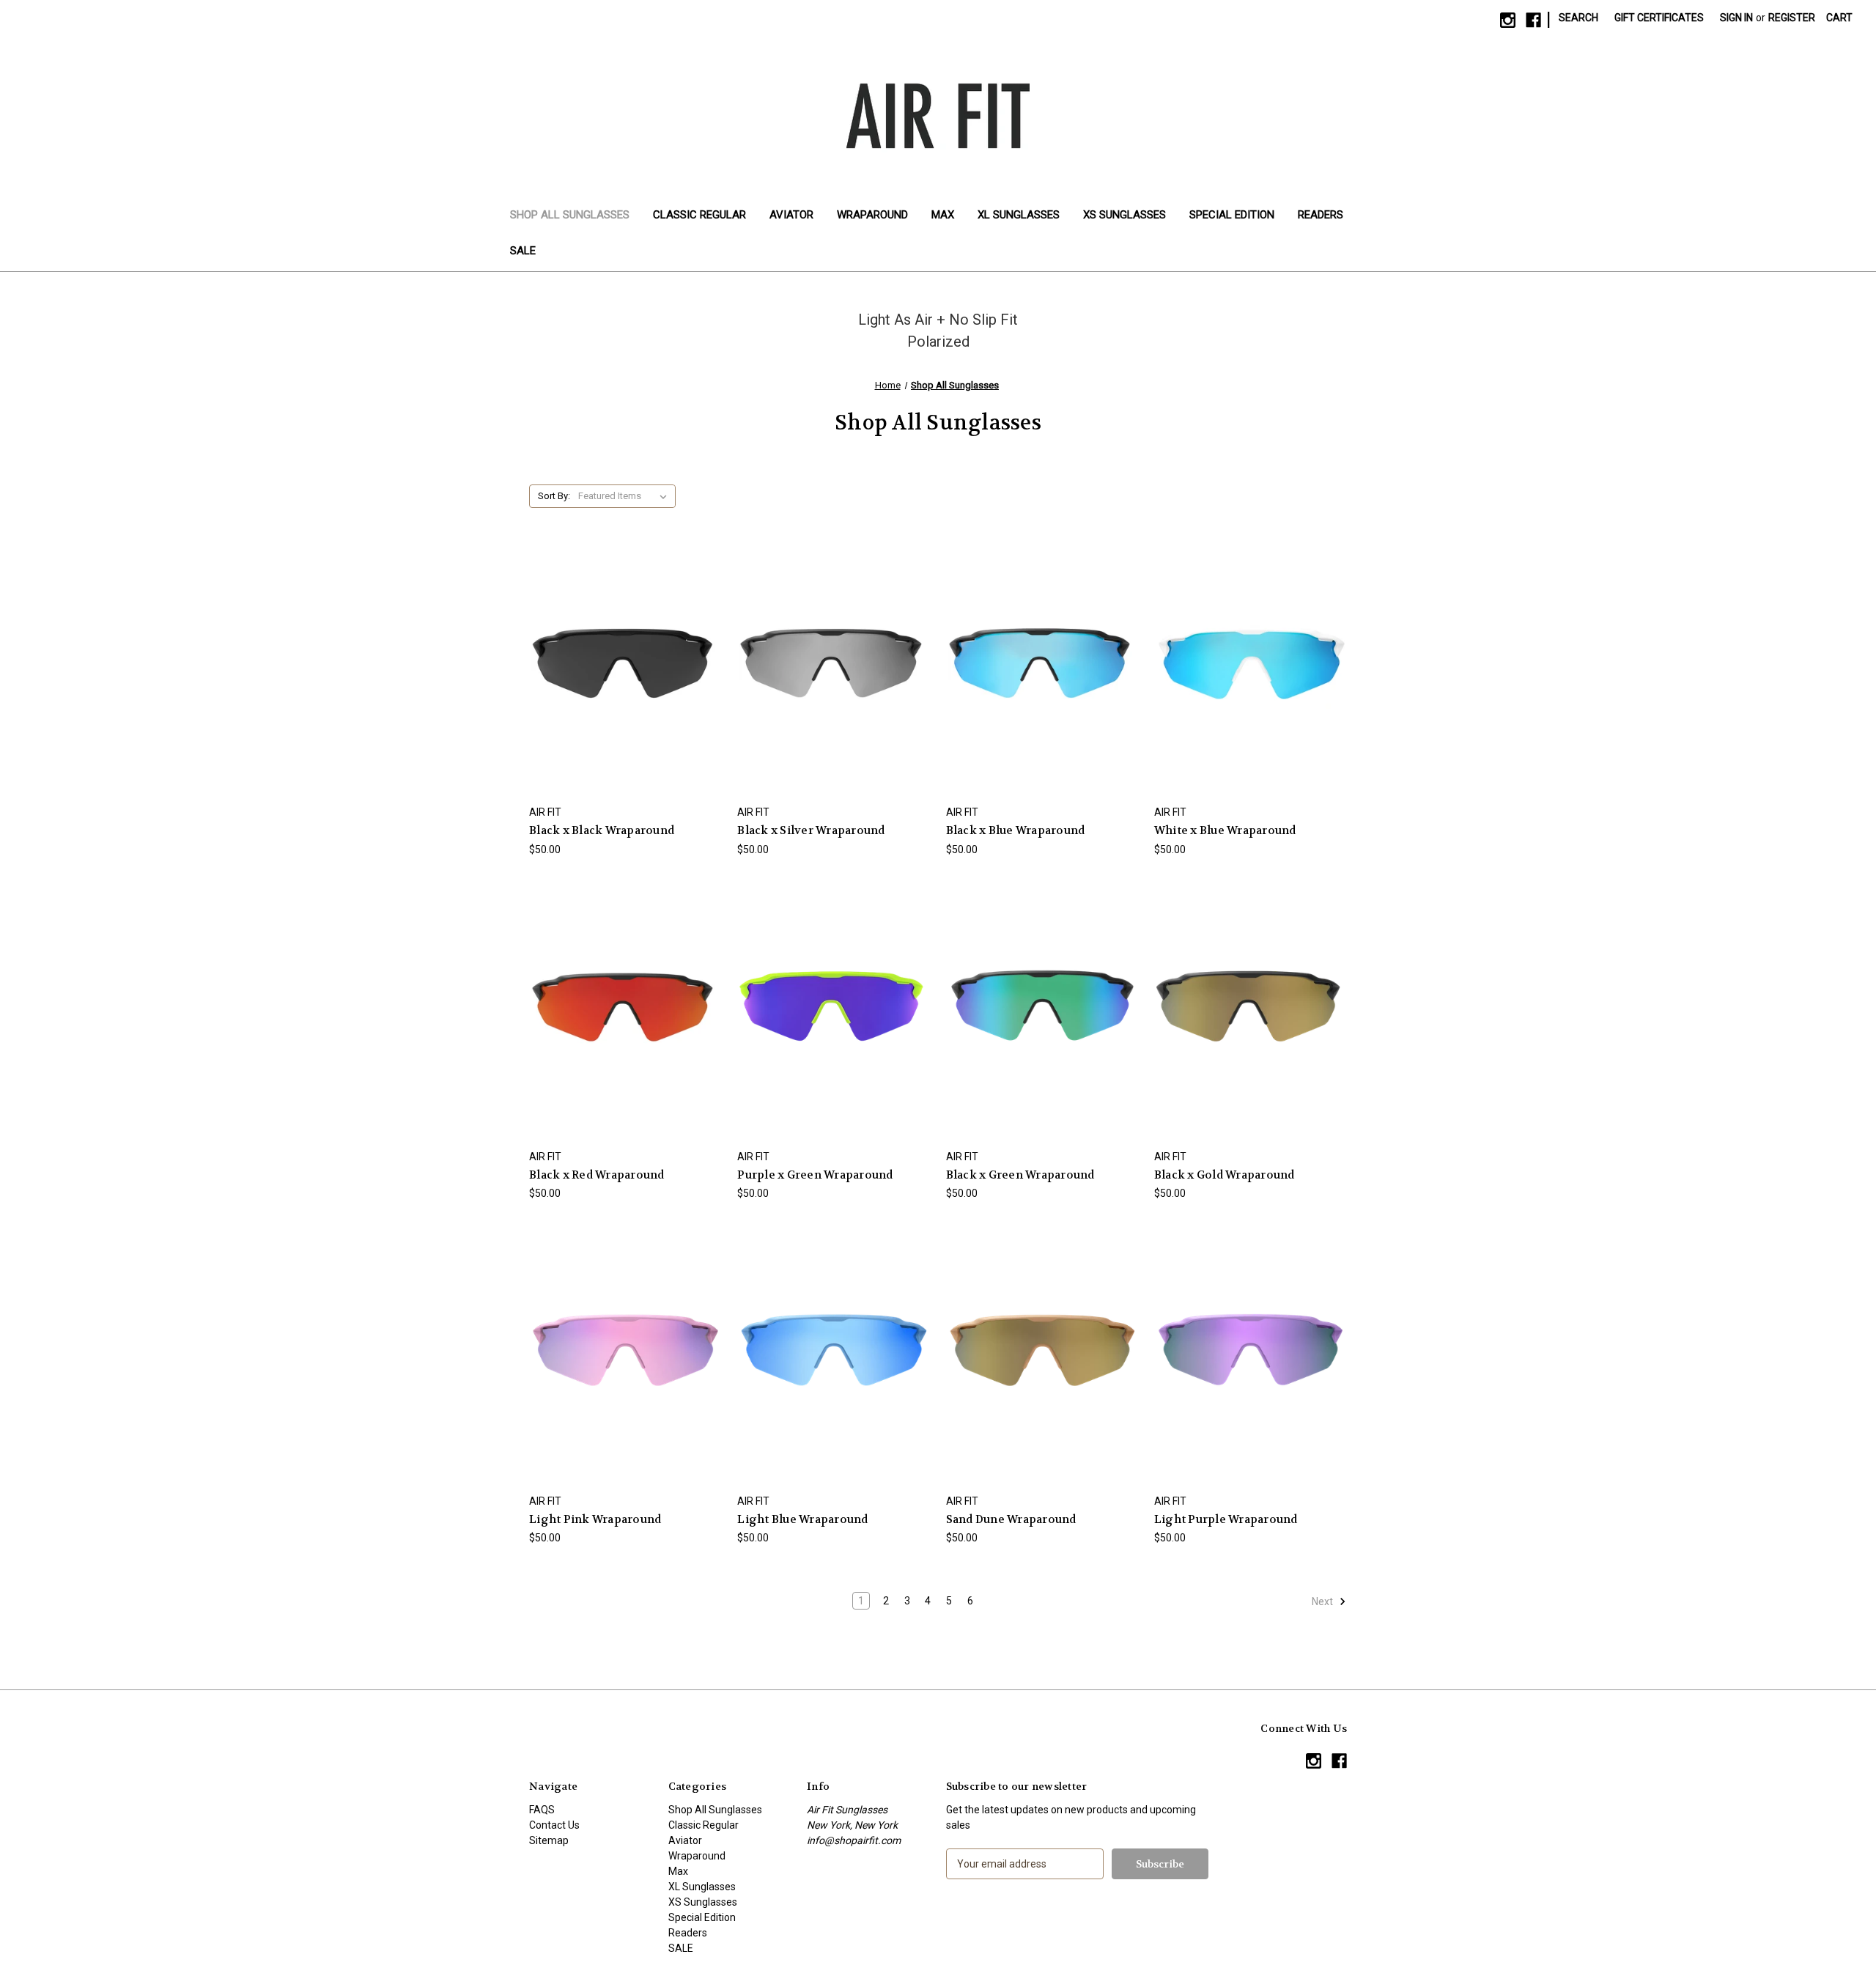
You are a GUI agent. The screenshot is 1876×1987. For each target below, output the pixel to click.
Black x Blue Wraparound (1016, 830)
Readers (1321, 215)
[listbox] (625, 496)
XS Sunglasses (1125, 215)
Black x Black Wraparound (602, 830)
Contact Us (554, 1825)
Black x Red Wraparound (597, 1175)
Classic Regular (699, 215)
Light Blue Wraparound (802, 1519)
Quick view (624, 644)
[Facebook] (1533, 20)
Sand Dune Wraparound (1011, 1519)
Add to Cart (626, 697)
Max (943, 215)
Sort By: (554, 496)
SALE (523, 251)
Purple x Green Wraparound (815, 1175)
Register (1792, 18)
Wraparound (872, 215)
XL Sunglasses (1019, 215)
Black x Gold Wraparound (1225, 1175)
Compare (621, 671)
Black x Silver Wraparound (811, 830)
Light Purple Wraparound (1226, 1519)
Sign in (1736, 18)
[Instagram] (1508, 20)
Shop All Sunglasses (570, 215)
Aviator (791, 215)
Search (1578, 18)
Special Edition (1232, 215)
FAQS (542, 1810)
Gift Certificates (1659, 18)
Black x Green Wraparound (1020, 1175)
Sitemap (549, 1840)
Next (1323, 1601)
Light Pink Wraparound (595, 1519)
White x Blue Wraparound (1225, 830)
